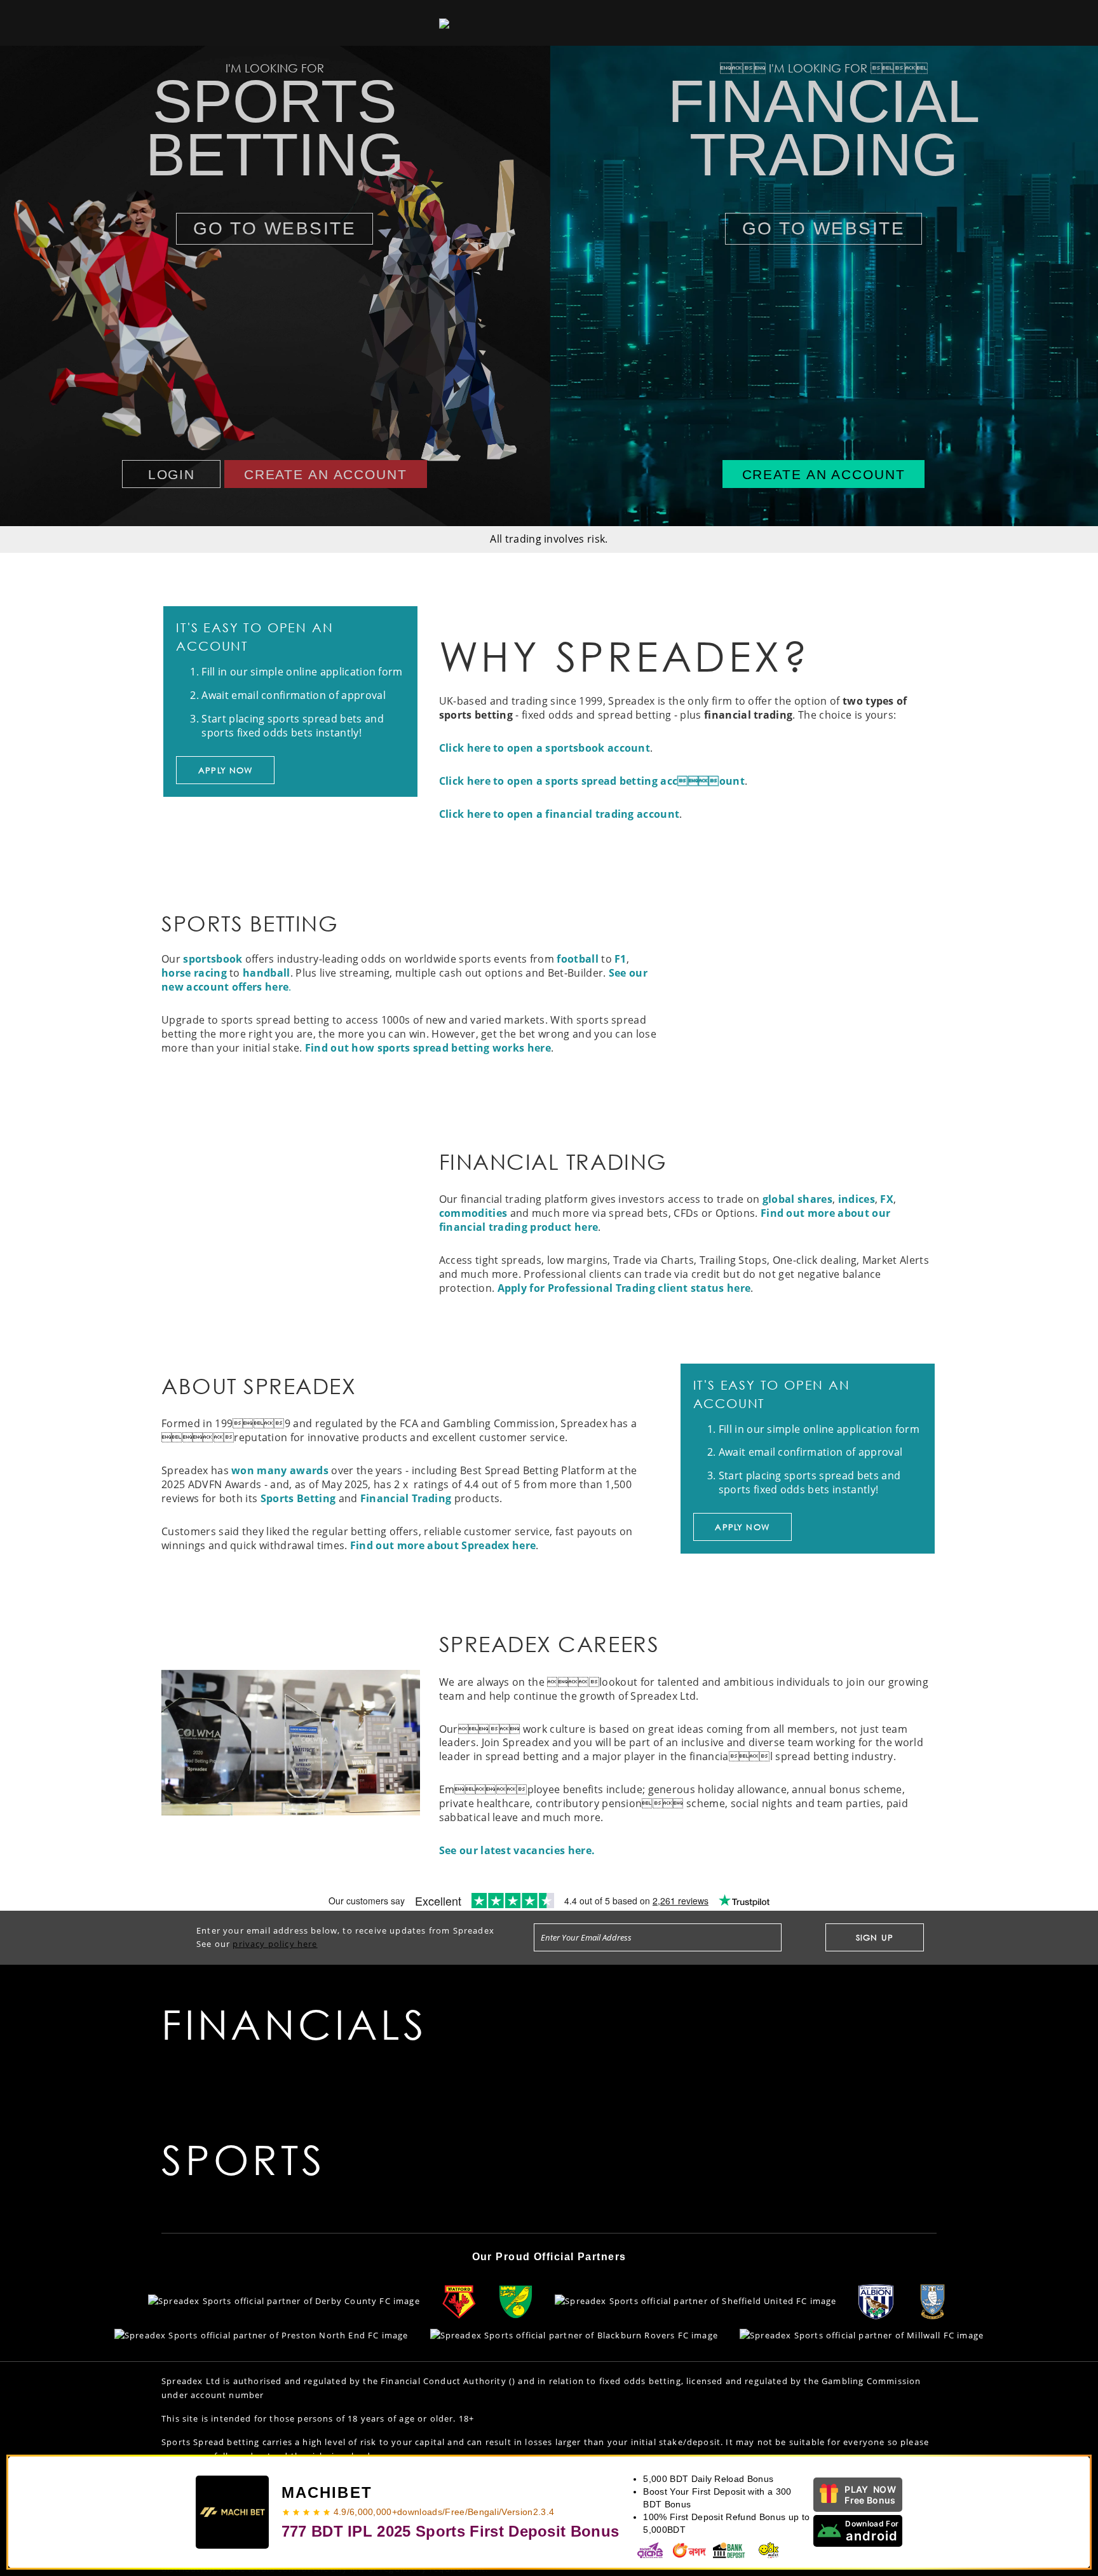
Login (172, 474)
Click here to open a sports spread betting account (592, 781)
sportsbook (213, 959)
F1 (620, 959)
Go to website (275, 228)
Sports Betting (298, 1498)
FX (887, 1199)
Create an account (326, 474)
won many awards (280, 1470)
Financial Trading (406, 1498)
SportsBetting (275, 128)
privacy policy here (275, 1944)
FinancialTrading (824, 128)
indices (857, 1199)
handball (267, 973)
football (578, 959)
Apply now (226, 770)
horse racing (194, 973)
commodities (473, 1213)
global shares (797, 1199)
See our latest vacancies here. (517, 1850)
